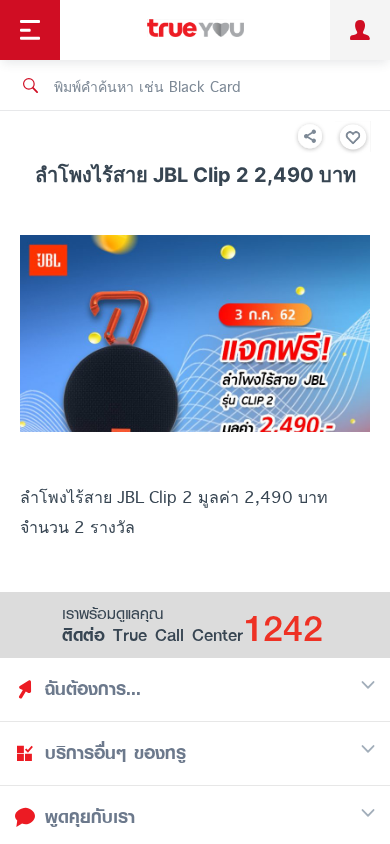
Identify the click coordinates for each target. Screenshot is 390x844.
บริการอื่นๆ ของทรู (115, 753)
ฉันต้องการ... (93, 689)
